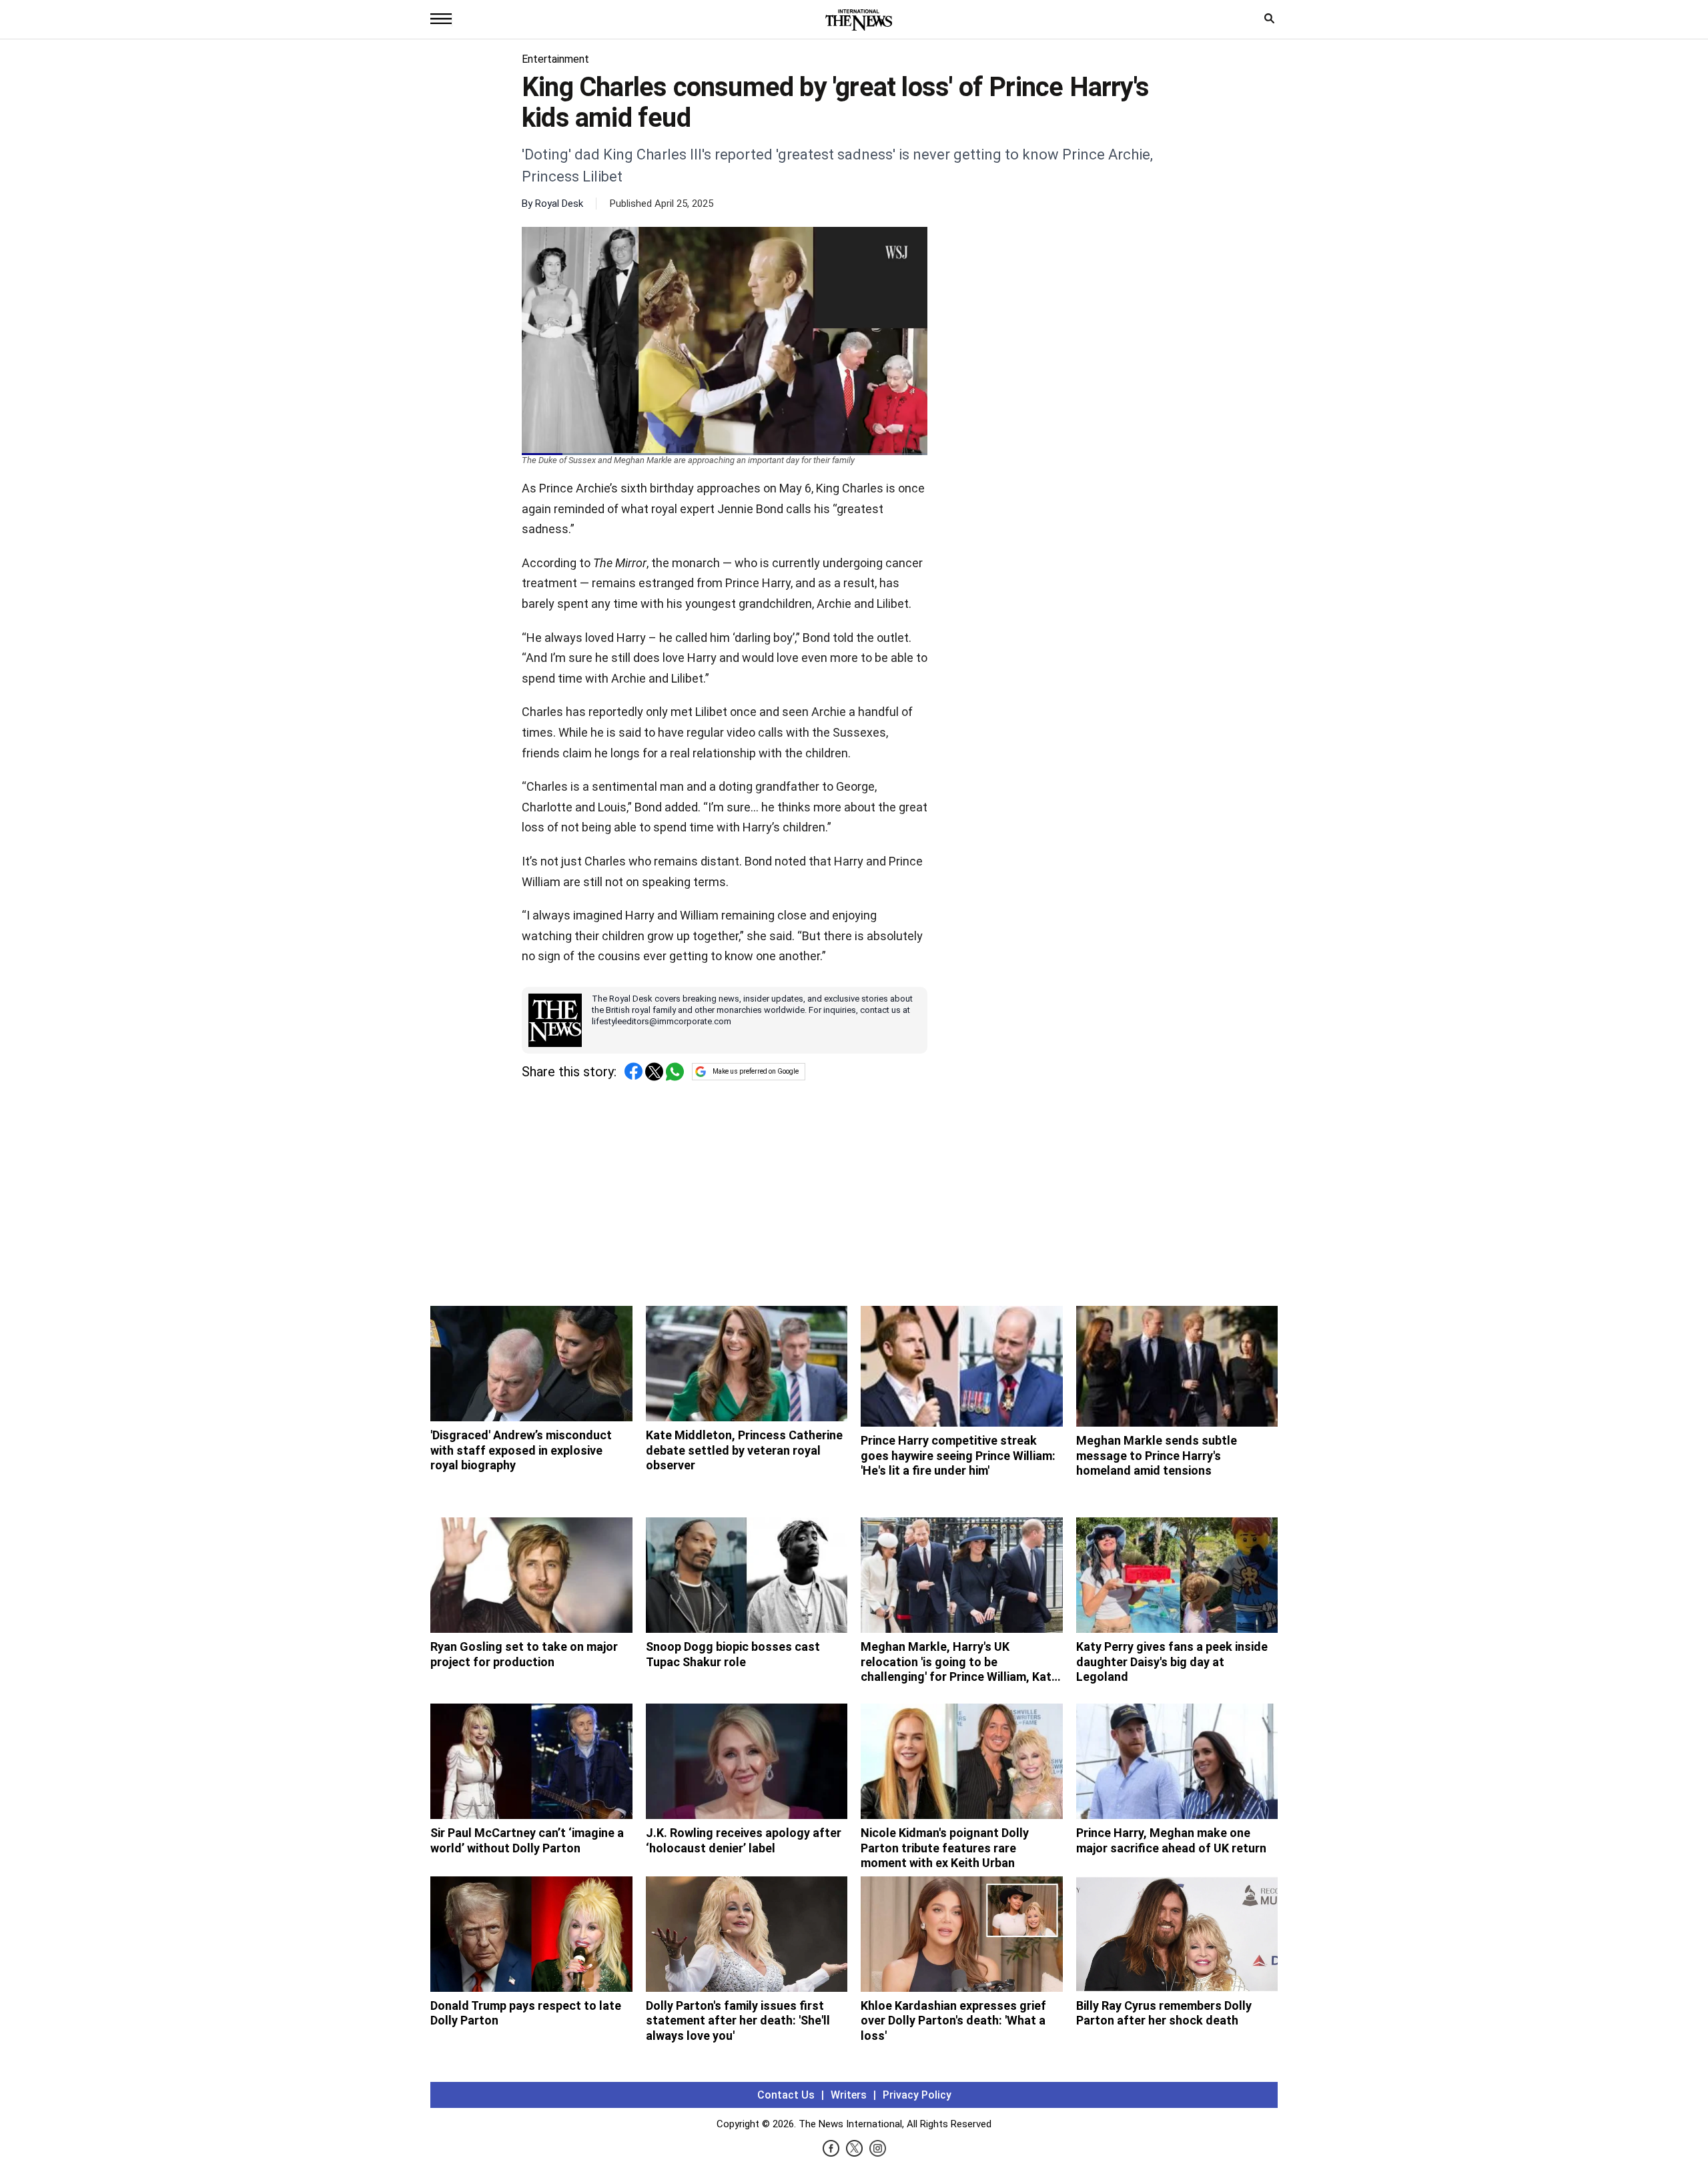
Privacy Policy (917, 2095)
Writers (849, 2095)
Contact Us (786, 2095)
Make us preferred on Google (756, 1071)
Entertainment (555, 59)
